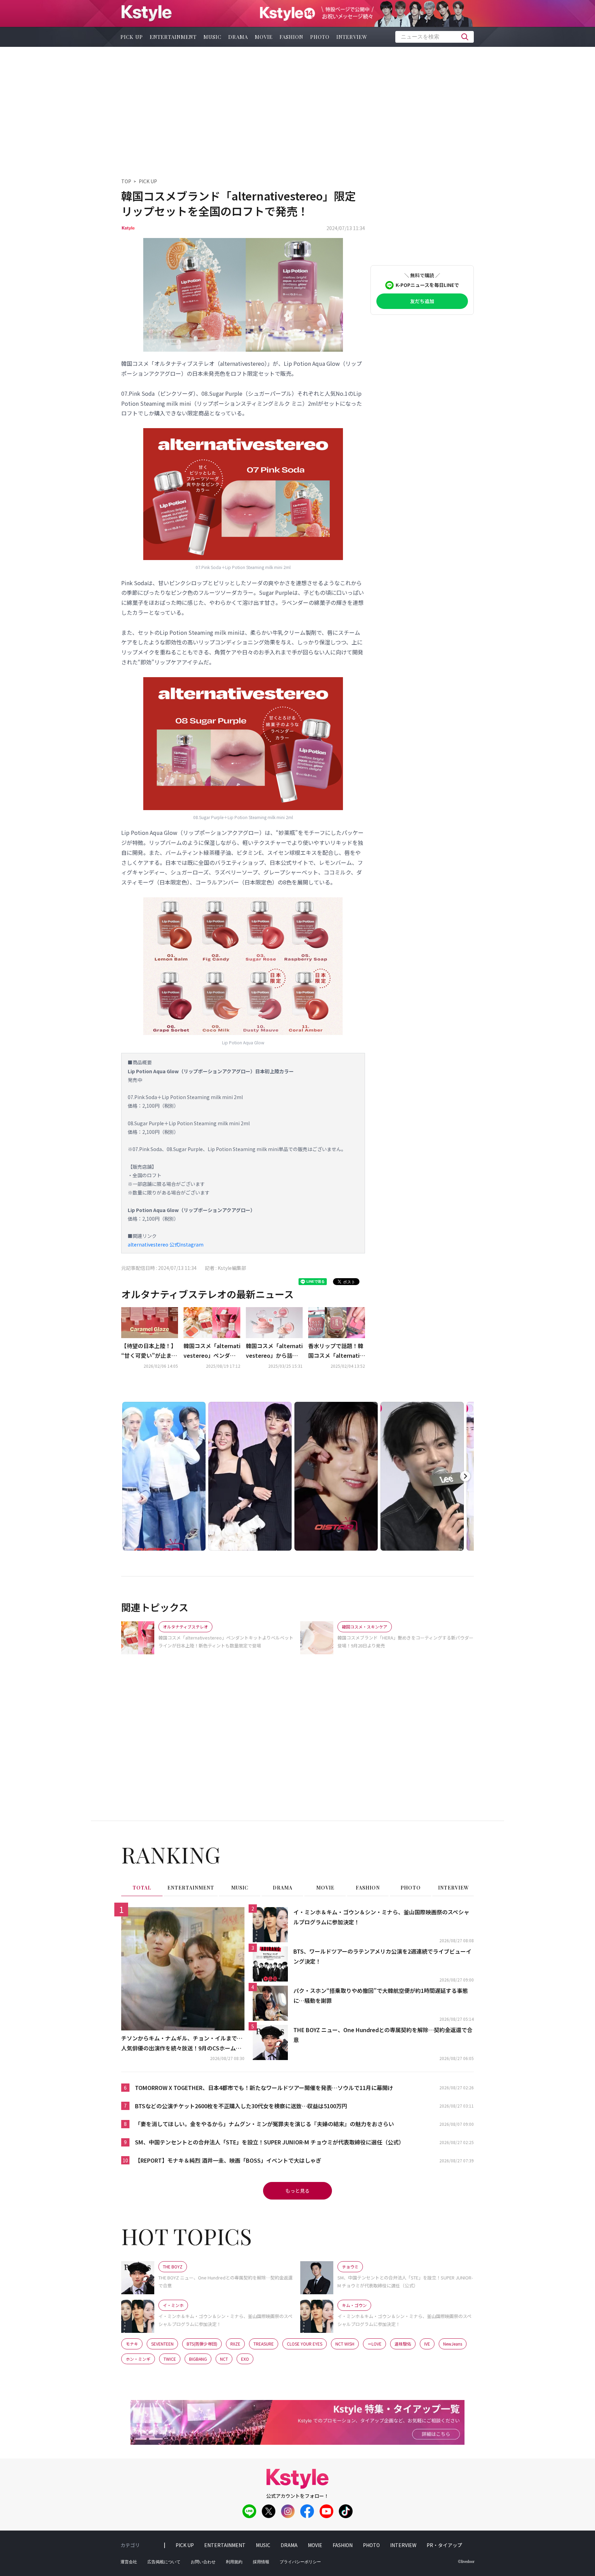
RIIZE (235, 2344)
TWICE (170, 2359)
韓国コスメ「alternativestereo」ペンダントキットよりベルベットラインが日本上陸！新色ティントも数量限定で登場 (212, 1351)
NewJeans (453, 2344)
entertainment (173, 37)
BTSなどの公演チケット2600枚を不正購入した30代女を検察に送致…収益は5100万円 (241, 2106)
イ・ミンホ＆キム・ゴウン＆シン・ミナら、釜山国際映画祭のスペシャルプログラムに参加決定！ (381, 1917)
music (212, 37)
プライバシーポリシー (300, 2562)
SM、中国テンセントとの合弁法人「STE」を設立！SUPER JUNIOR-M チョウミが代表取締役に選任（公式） (270, 2142)
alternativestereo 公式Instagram (166, 1244)
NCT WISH (345, 2344)
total (142, 1888)
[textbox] (435, 37)
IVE (427, 2344)
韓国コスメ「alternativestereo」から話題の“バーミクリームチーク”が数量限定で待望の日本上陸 (274, 1351)
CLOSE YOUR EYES (305, 2344)
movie (264, 37)
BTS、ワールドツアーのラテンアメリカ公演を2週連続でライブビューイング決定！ (382, 1956)
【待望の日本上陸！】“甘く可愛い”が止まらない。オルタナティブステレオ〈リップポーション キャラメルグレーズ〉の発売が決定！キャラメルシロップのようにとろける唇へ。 (149, 1351)
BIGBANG (198, 2359)
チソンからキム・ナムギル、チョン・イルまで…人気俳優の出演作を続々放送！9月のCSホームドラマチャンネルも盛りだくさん (182, 2044)
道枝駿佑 (403, 2344)
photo (320, 37)
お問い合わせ (203, 2562)
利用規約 (234, 2562)
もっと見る (297, 2191)
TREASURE (264, 2344)
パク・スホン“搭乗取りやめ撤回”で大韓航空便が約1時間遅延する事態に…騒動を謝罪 (381, 1995)
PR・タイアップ (444, 2545)
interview (352, 37)
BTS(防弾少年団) (202, 2344)
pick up (132, 37)
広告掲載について (164, 2562)
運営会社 (129, 2562)
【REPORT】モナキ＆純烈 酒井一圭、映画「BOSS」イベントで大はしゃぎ (228, 2160)
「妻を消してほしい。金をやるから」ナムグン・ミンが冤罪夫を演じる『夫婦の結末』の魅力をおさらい (264, 2124)
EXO (245, 2359)
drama (238, 37)
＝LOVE (374, 2344)
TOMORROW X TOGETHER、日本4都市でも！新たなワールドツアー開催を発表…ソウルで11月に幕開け (264, 2088)
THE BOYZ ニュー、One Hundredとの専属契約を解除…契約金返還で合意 (383, 2035)
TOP (126, 181)
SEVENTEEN (162, 2344)
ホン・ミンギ (138, 2359)
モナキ (132, 2344)
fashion (291, 37)
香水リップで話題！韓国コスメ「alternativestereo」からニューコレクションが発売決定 (336, 1351)
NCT (224, 2359)
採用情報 (261, 2562)
